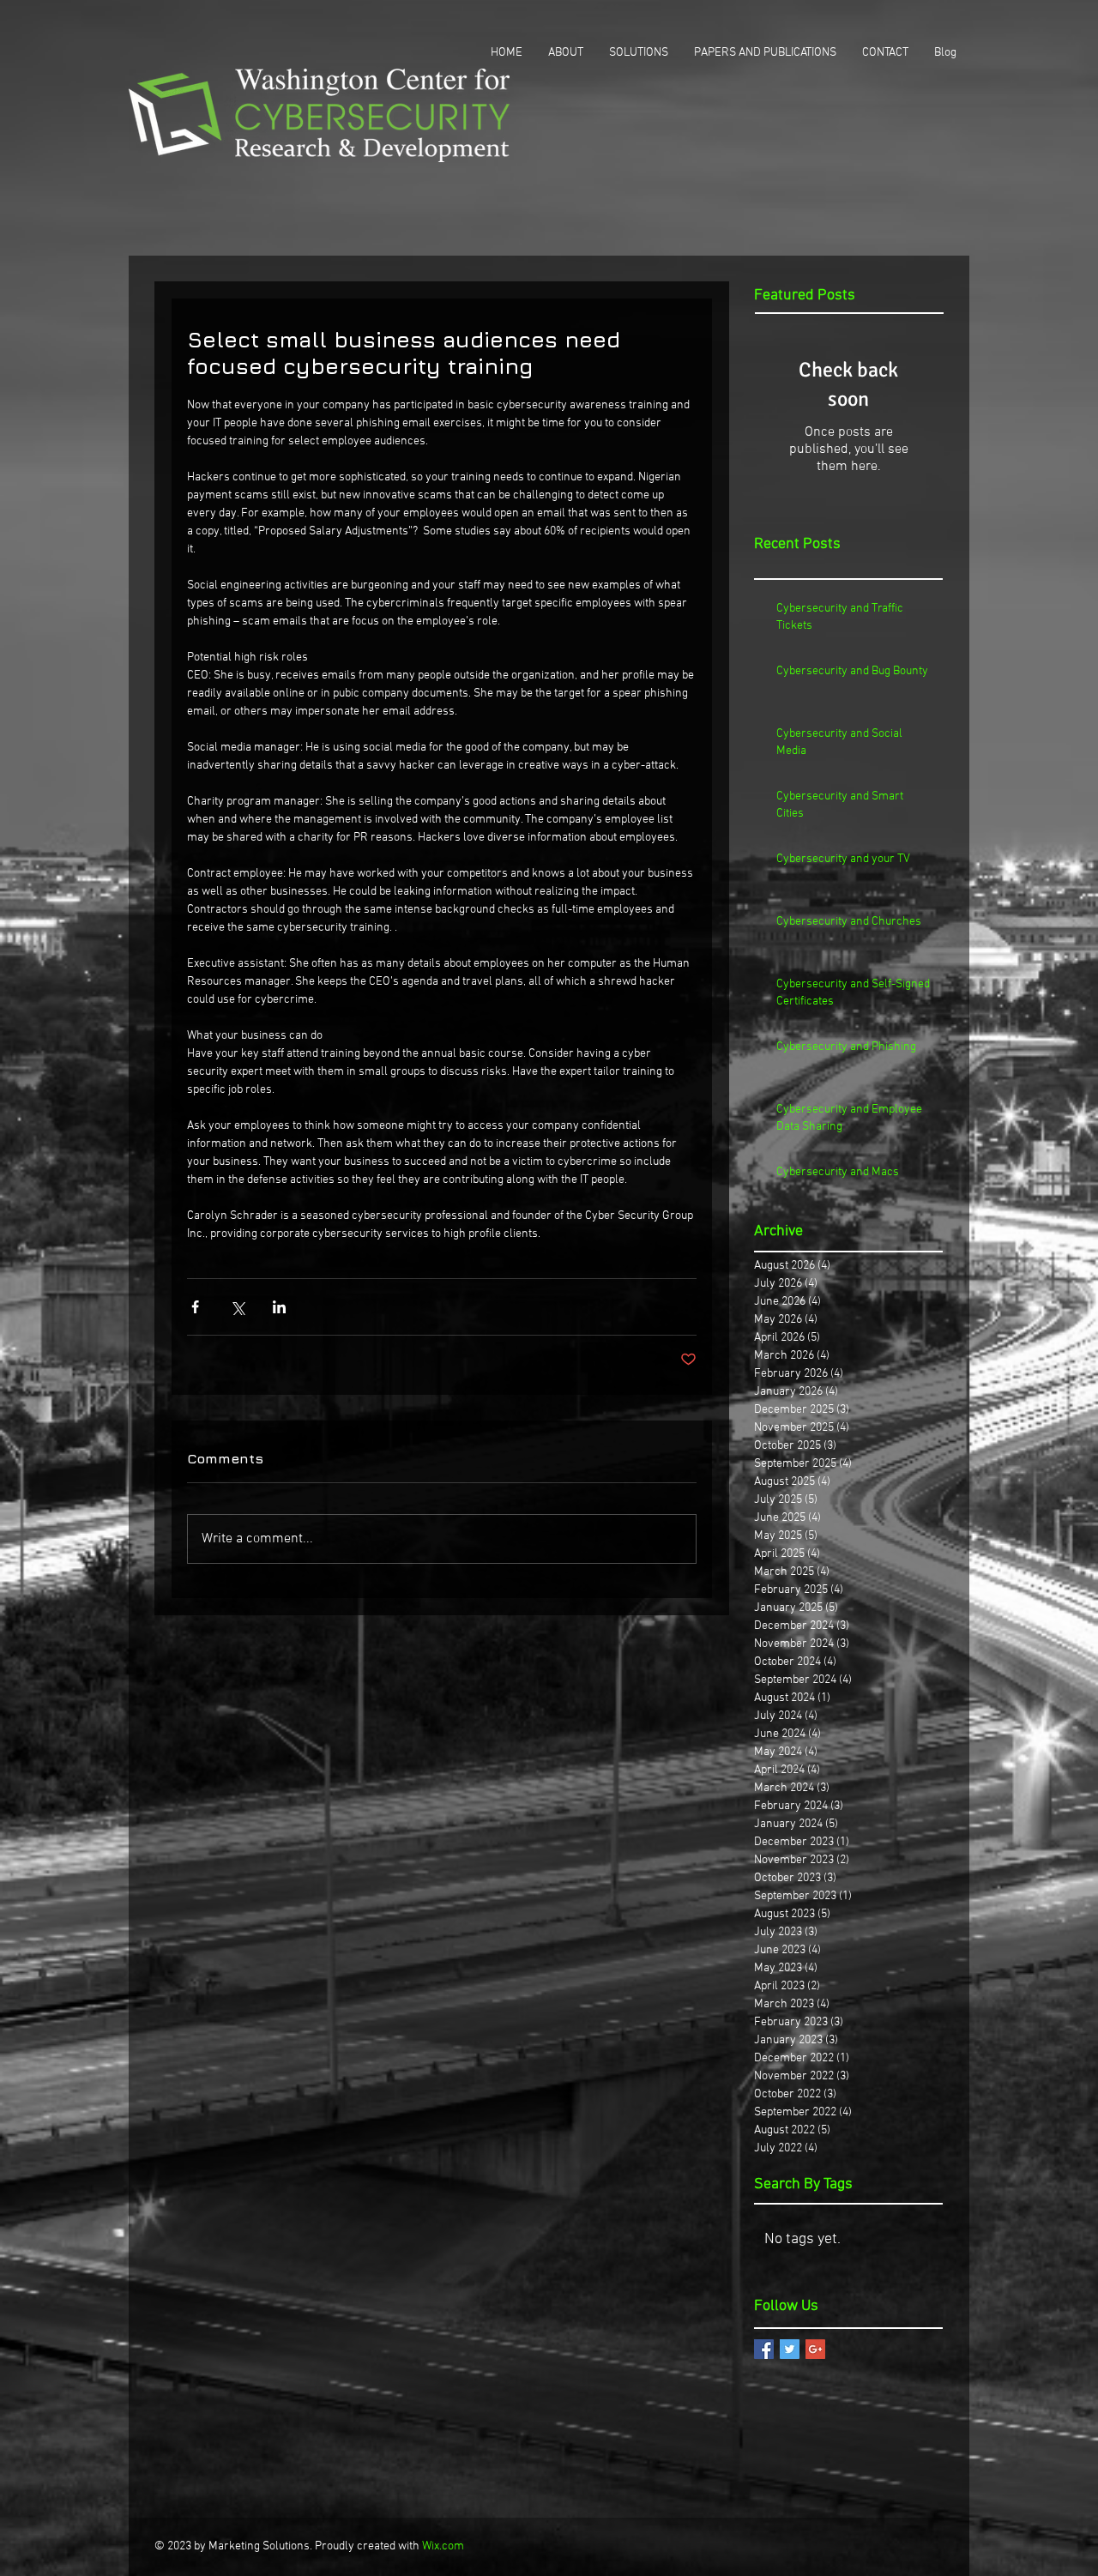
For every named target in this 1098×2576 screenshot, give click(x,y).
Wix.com (443, 2546)
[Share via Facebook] (195, 1307)
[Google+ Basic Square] (815, 2349)
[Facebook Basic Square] (764, 2349)
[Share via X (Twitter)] (237, 1307)
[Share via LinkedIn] (279, 1307)
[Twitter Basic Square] (790, 2349)
